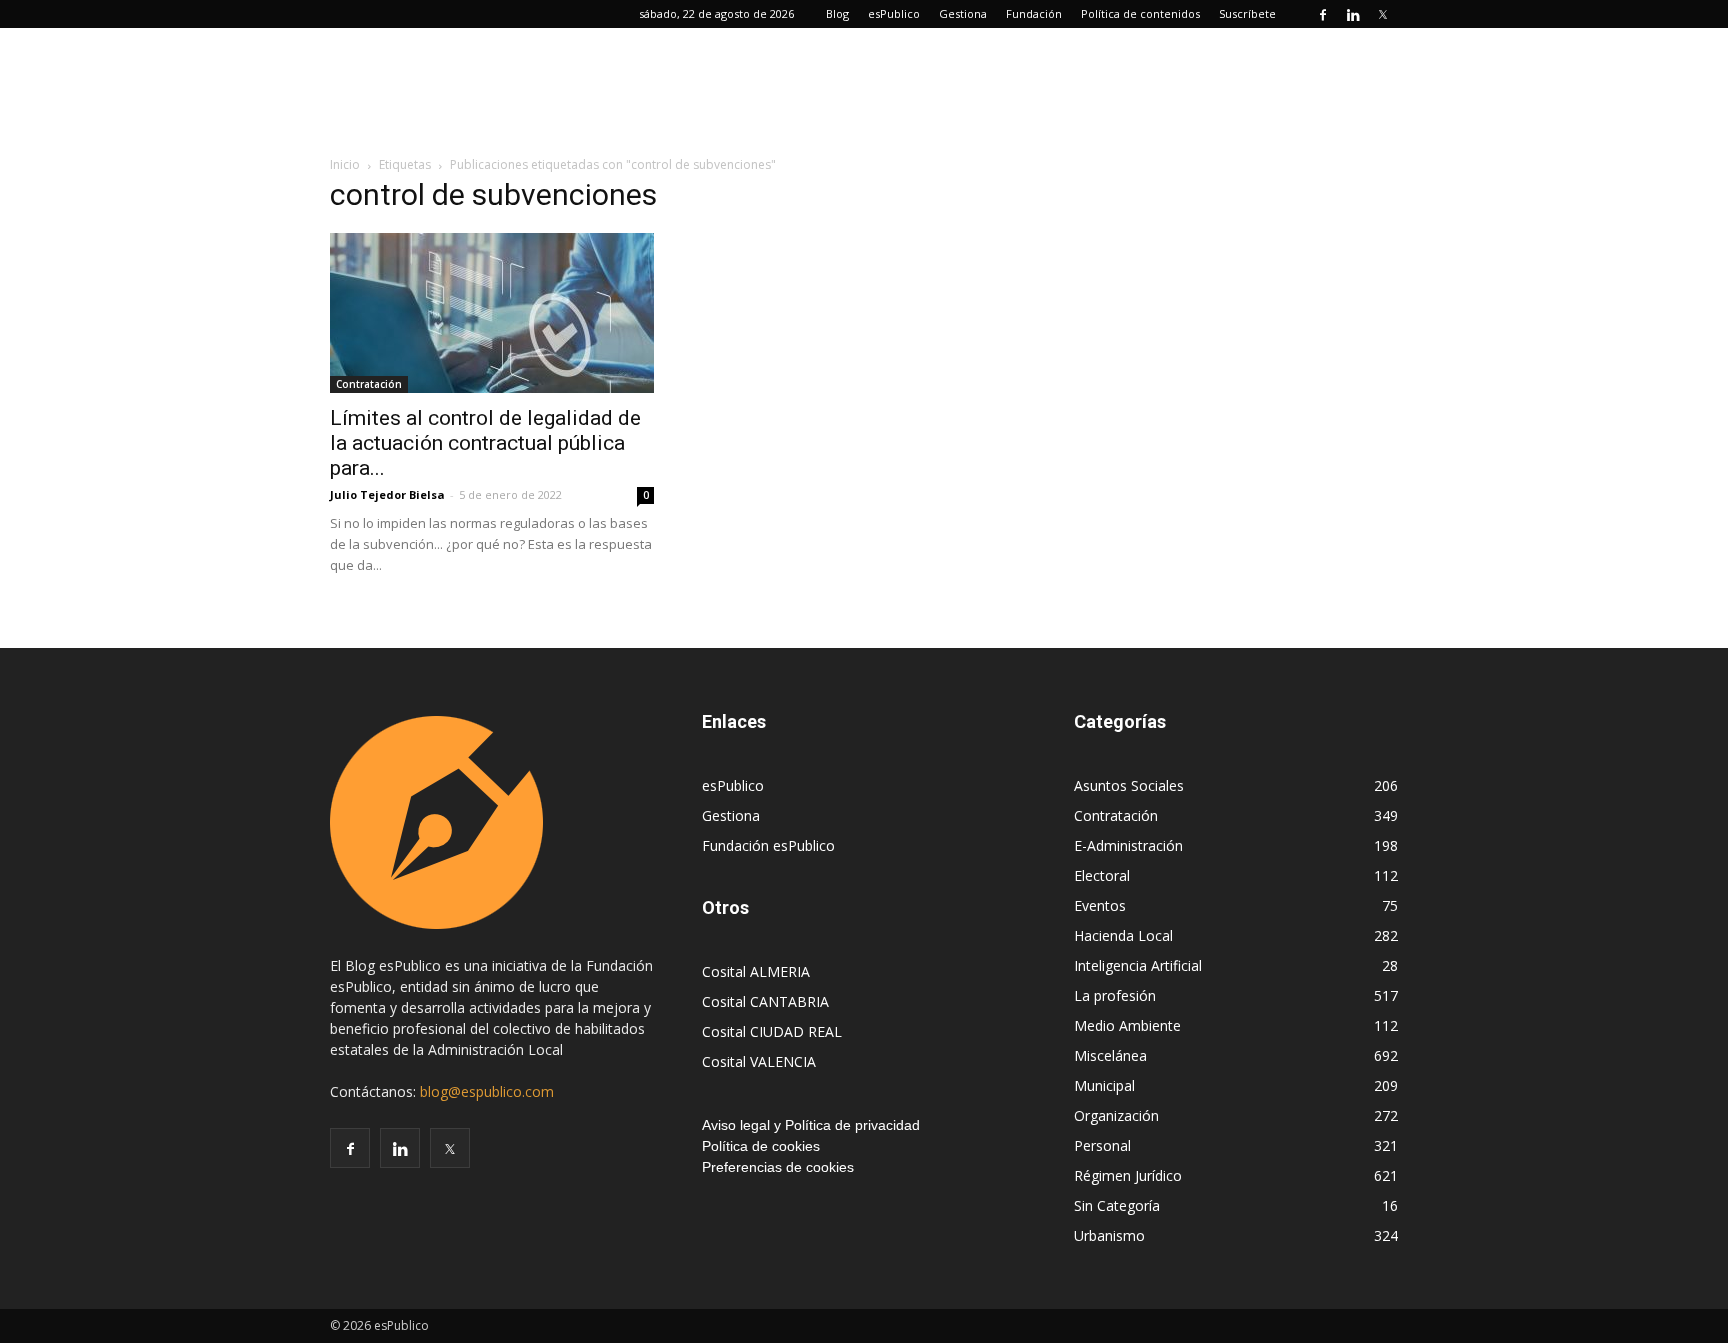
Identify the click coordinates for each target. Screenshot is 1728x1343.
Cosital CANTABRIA (765, 1001)
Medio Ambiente (1127, 1025)
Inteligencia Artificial (1138, 965)
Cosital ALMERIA (756, 971)
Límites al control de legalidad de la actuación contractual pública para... (485, 443)
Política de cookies (761, 1146)
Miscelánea (1110, 1055)
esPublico (894, 13)
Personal (1102, 1145)
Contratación (369, 384)
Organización (1116, 1115)
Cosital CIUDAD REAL (772, 1031)
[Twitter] (1383, 14)
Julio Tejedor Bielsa (387, 494)
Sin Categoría (1117, 1205)
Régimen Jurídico (1128, 1175)
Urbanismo (1109, 1235)
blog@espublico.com (487, 1091)
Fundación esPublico (768, 845)
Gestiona (963, 13)
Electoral (1102, 875)
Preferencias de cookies (778, 1167)
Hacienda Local (1123, 935)
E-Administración (1128, 845)
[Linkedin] (1353, 14)
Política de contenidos (1140, 13)
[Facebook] (1323, 14)
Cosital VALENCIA (759, 1061)
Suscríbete (1247, 13)
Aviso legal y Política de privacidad (811, 1125)
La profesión (1115, 995)
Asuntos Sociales (1129, 785)
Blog (837, 13)
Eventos (1100, 905)
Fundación (1034, 13)
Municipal (1104, 1085)
